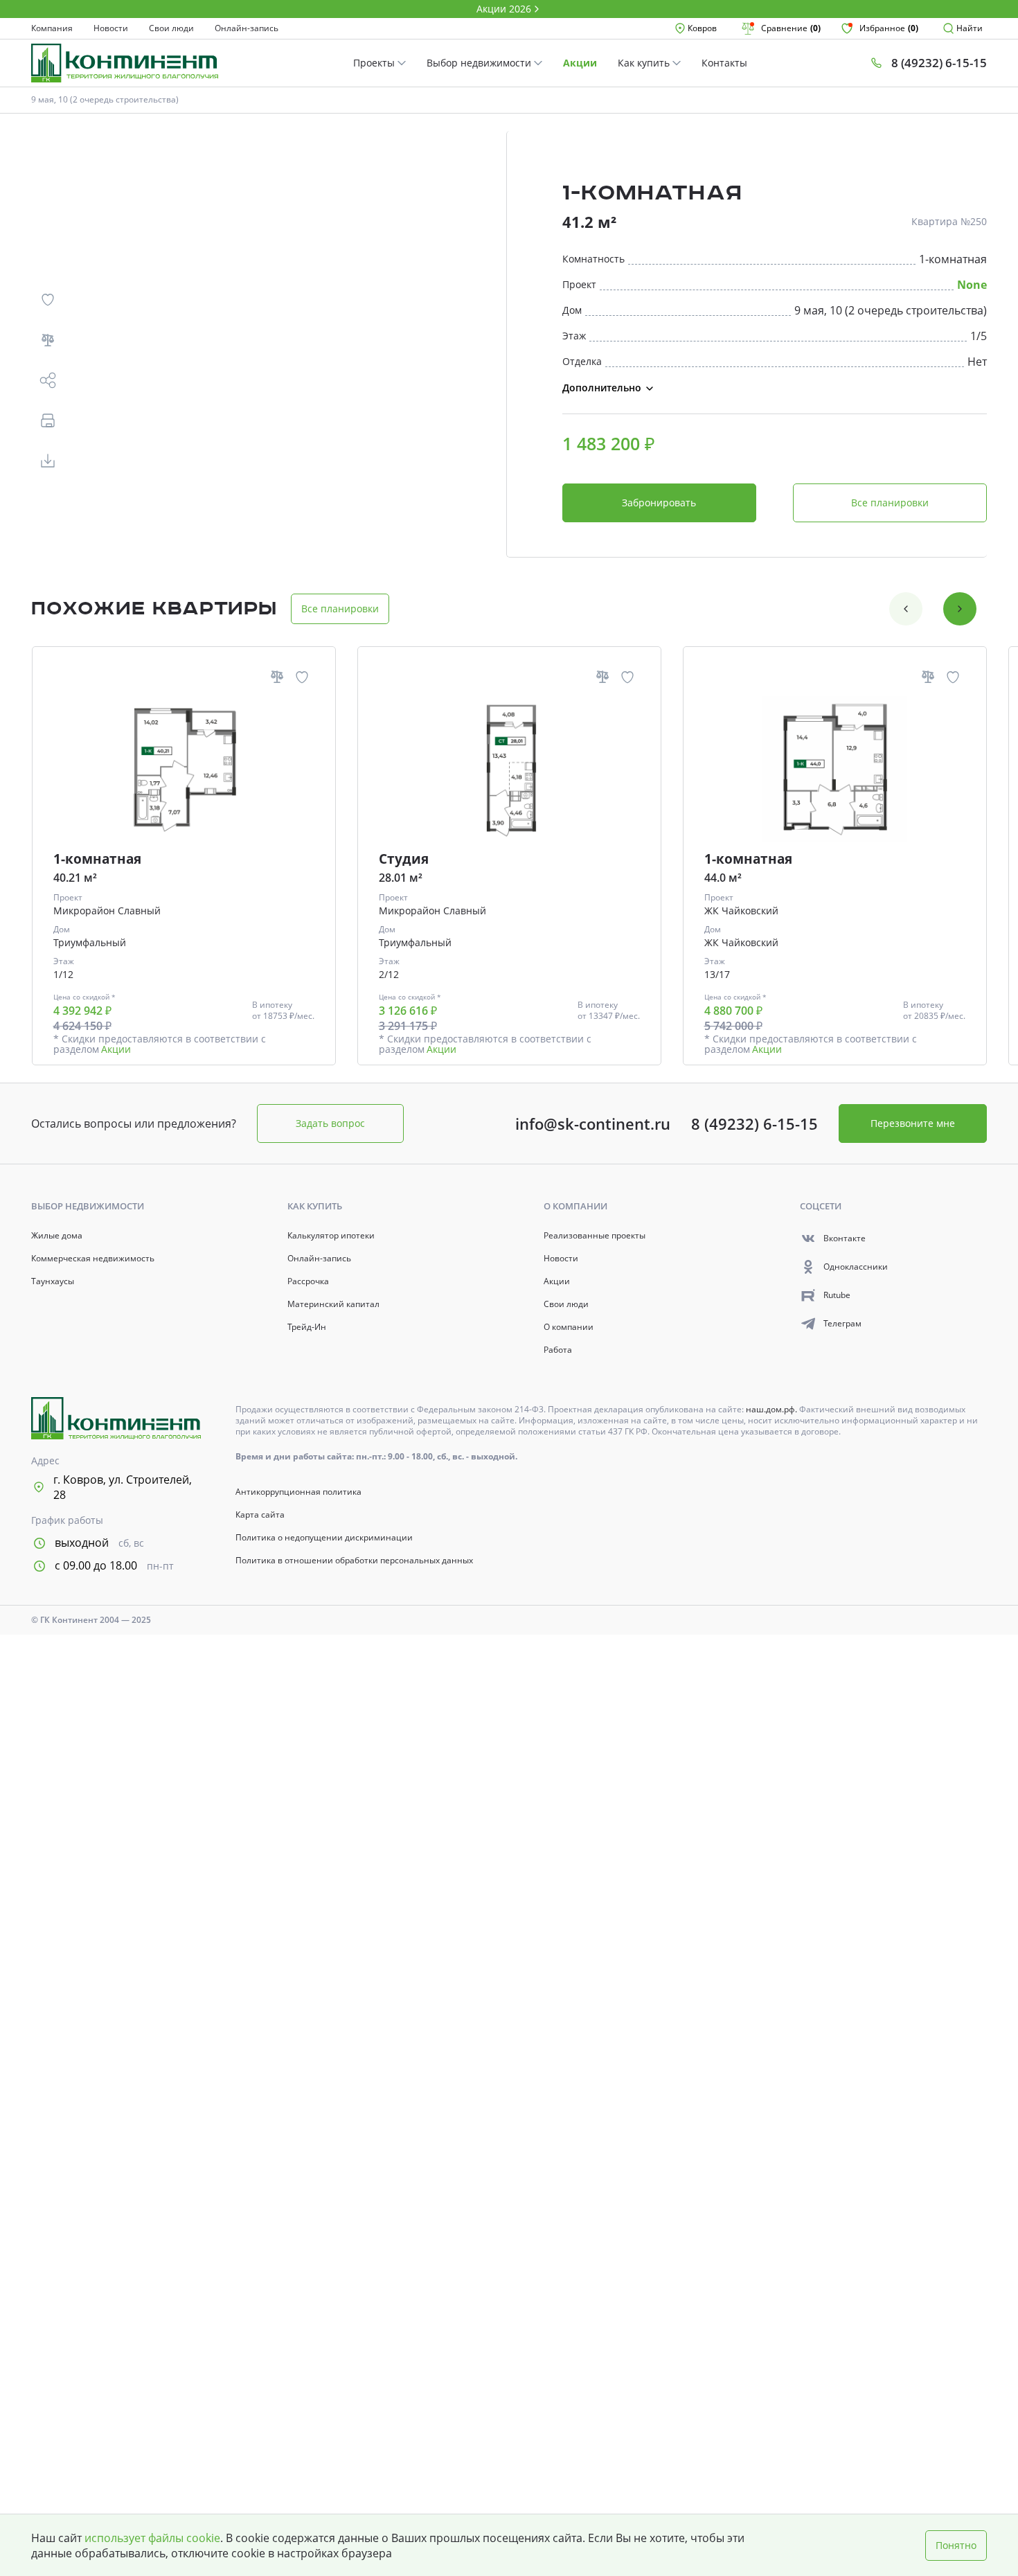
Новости (111, 28)
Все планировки (890, 503)
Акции (580, 63)
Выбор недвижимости (480, 63)
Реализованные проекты (595, 1236)
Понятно (956, 2545)
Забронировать (659, 503)
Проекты (375, 63)
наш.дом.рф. (773, 1409)
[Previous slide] (906, 609)
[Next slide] (960, 609)
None (972, 285)
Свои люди (171, 28)
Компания (52, 28)
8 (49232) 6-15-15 (754, 1123)
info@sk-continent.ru (593, 1123)
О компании (569, 1327)
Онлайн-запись (247, 28)
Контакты (724, 63)
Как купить (645, 63)
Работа (558, 1350)
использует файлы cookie (152, 2538)
